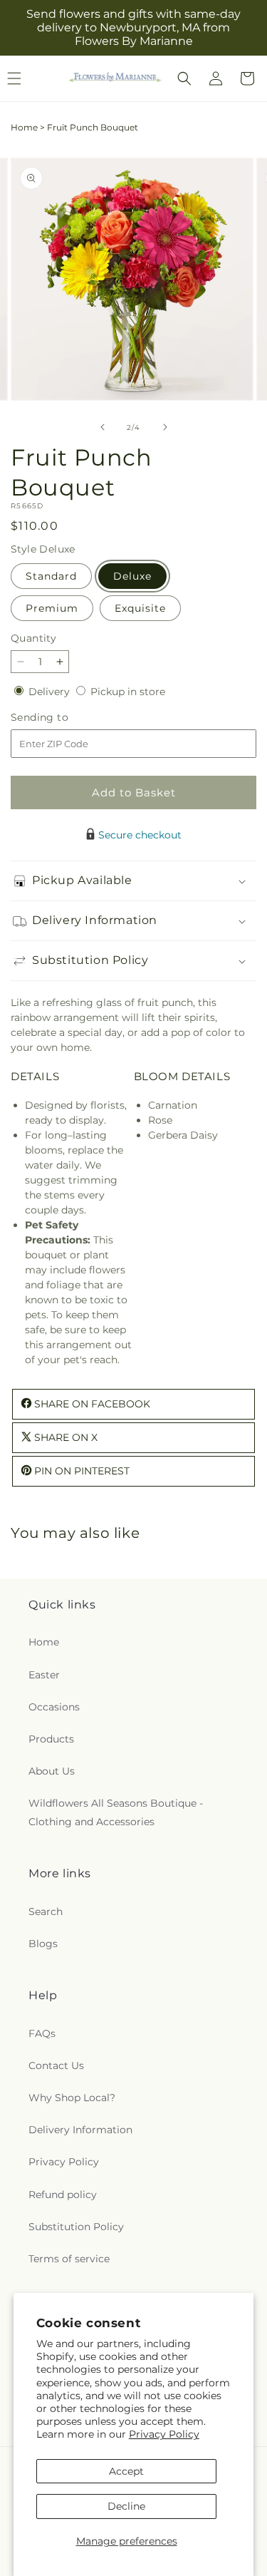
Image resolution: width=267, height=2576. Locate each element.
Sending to (61, 718)
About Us (52, 1771)
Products (51, 1739)
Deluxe (132, 576)
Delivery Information (80, 2130)
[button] (184, 78)
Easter (44, 1675)
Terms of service (69, 2259)
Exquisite (140, 608)
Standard (51, 576)
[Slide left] (103, 427)
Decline (126, 2506)
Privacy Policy (164, 2434)
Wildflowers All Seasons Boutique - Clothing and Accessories (116, 1812)
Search (46, 1912)
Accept (126, 2471)
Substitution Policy (76, 2227)
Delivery (51, 692)
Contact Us (56, 2066)
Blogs (43, 1944)
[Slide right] (165, 427)
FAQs (42, 2033)
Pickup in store (128, 692)
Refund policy (63, 2195)
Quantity (33, 638)
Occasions (54, 1707)
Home (24, 127)
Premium (52, 608)
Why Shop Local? (72, 2098)
